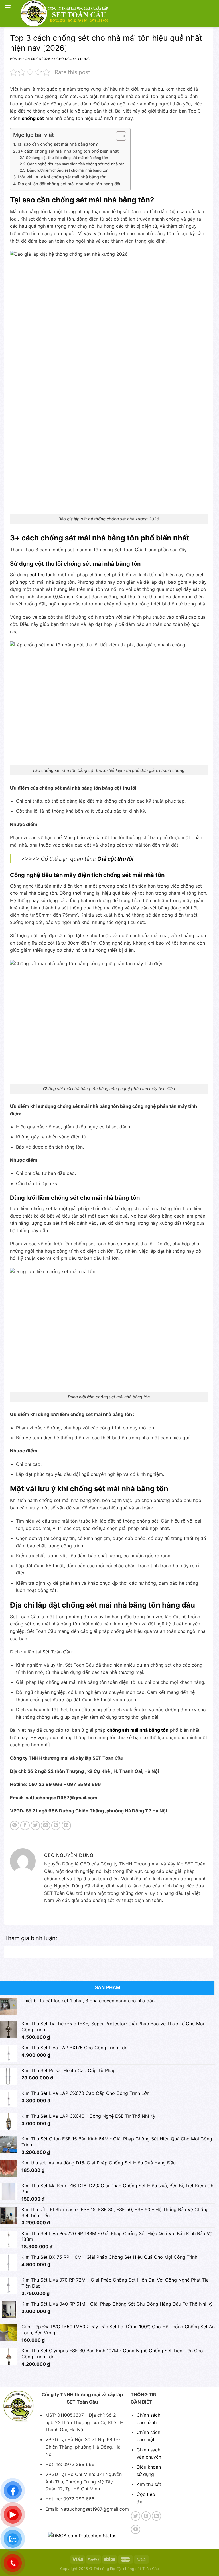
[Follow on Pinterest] (146, 2516)
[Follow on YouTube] (136, 2529)
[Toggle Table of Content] (118, 136)
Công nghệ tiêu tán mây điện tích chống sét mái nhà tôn (76, 164)
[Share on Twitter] (35, 1825)
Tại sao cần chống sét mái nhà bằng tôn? (57, 144)
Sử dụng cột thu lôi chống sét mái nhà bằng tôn (67, 158)
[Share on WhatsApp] (15, 1825)
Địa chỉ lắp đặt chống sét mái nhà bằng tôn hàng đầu (70, 184)
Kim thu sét (149, 2484)
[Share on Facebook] (25, 1825)
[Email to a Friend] (45, 1825)
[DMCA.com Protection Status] (82, 2535)
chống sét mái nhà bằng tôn (138, 1730)
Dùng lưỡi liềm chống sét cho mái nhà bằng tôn (68, 170)
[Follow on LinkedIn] (156, 2516)
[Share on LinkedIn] (66, 1825)
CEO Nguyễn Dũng (73, 59)
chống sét (33, 118)
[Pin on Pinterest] (56, 1825)
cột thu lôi (40, 575)
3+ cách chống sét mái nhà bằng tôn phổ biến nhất (69, 151)
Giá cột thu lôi (115, 859)
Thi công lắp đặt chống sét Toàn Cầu (126, 2569)
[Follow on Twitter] (136, 2516)
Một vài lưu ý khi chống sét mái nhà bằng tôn (62, 177)
